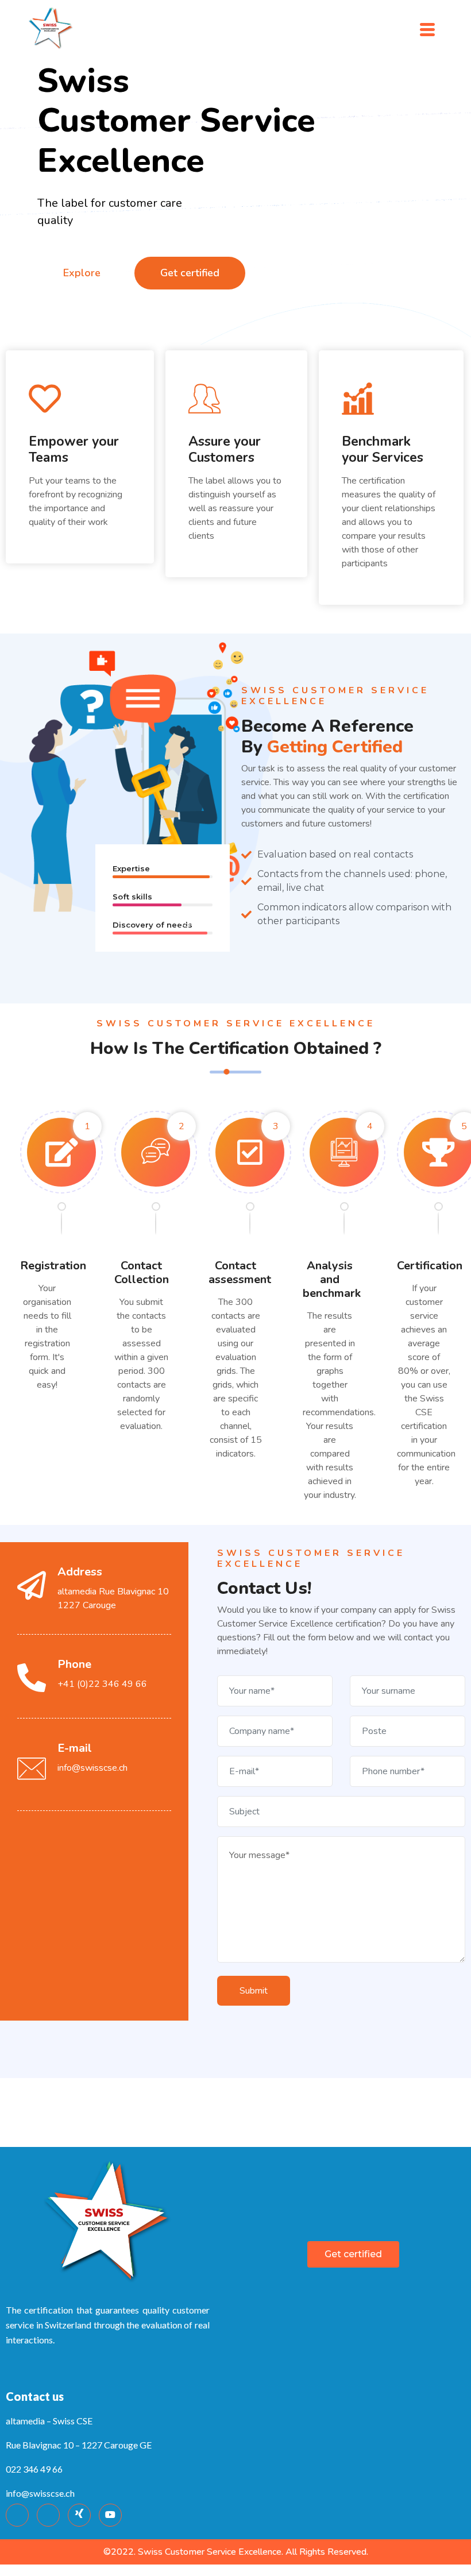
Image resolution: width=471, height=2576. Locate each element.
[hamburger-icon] (427, 28)
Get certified (190, 273)
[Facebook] (17, 2515)
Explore (82, 273)
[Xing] (79, 2515)
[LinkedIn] (48, 2515)
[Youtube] (110, 2515)
